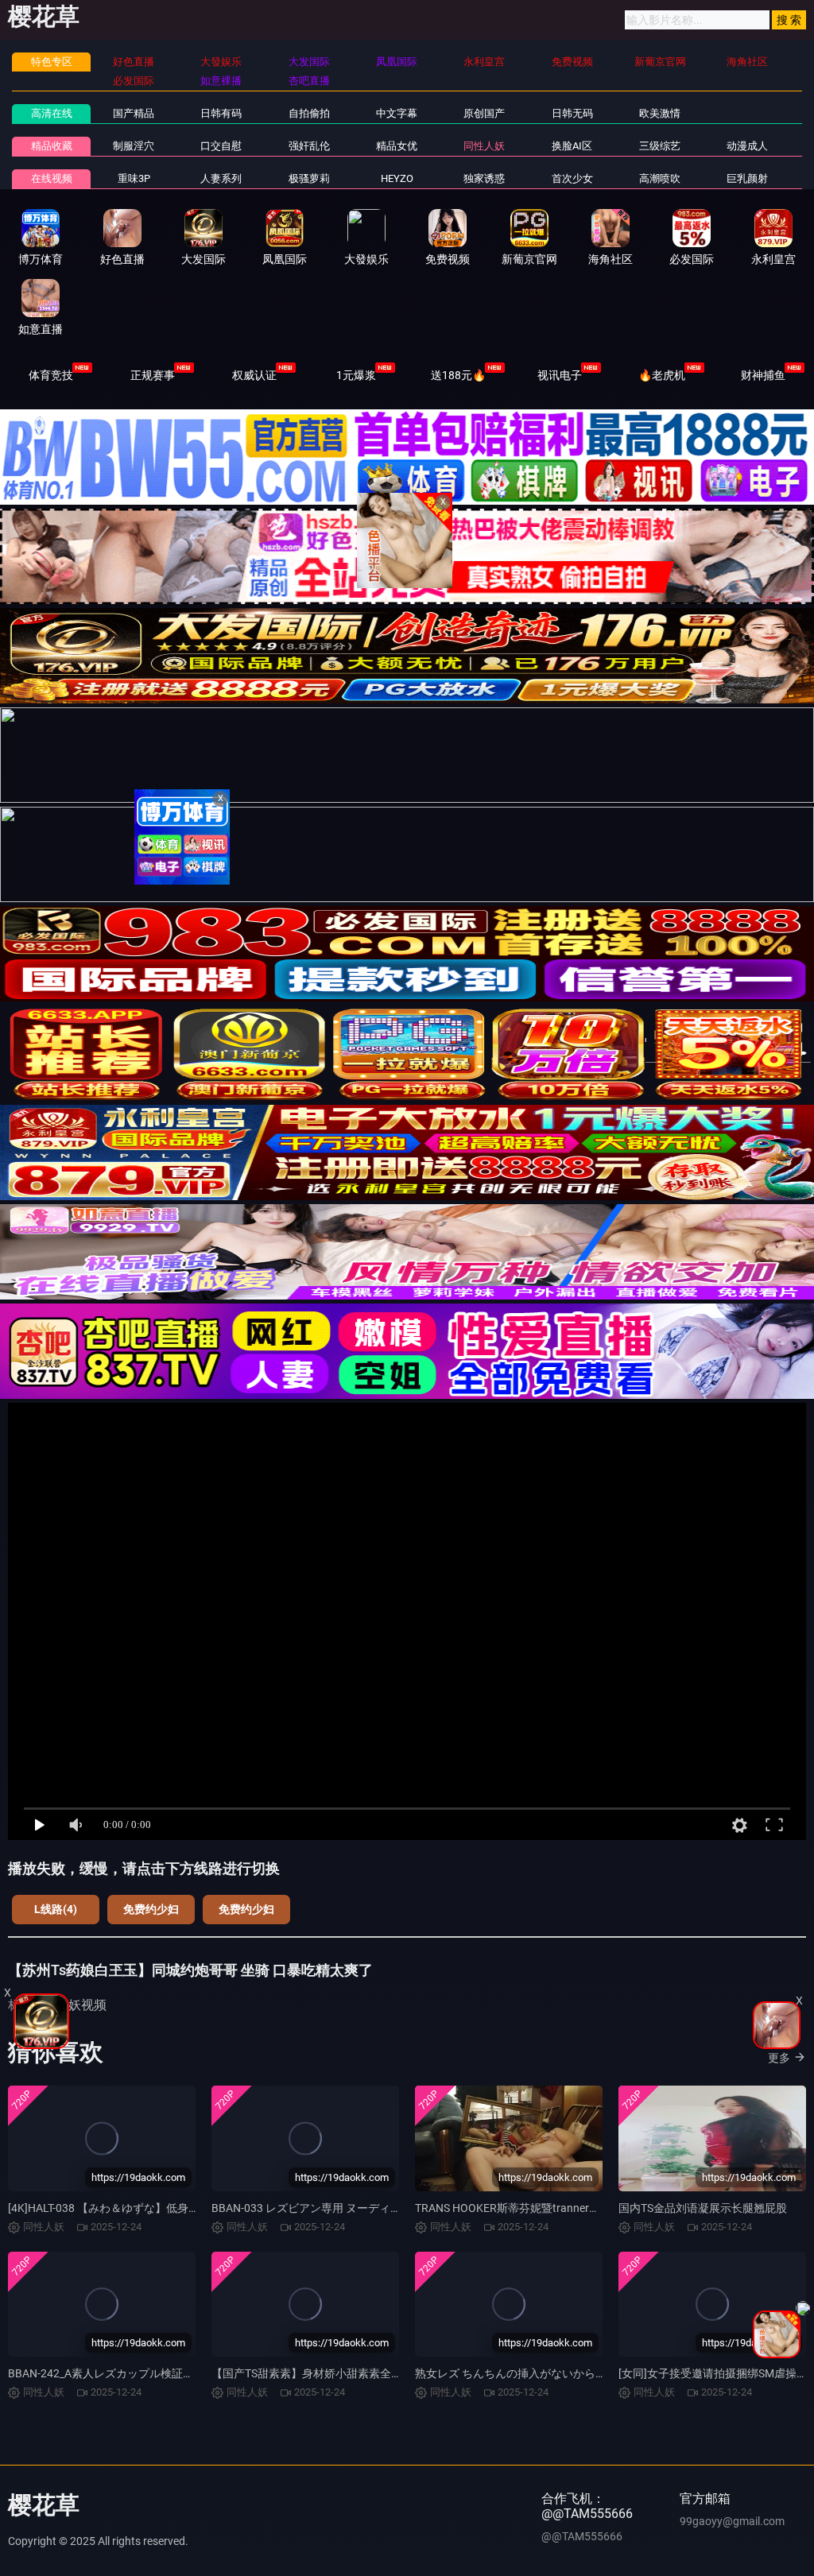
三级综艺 (660, 146)
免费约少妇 (151, 1909)
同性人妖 (484, 146)
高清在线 (52, 113)
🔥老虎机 (662, 375)
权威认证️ (254, 375)
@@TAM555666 (582, 2536)
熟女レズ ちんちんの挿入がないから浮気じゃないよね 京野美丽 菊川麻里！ (602, 2373)
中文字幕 (397, 113)
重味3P (134, 178)
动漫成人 (747, 146)
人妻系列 (221, 178)
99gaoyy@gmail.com (732, 2521)
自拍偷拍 (309, 113)
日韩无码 (572, 113)
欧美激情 (660, 113)
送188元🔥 (458, 375)
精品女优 (397, 146)
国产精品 (134, 113)
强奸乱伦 (309, 146)
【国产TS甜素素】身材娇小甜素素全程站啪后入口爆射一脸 (357, 2373)
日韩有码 (221, 113)
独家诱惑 (484, 178)
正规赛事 (153, 375)
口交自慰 (221, 146)
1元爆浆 (356, 375)
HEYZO (397, 178)
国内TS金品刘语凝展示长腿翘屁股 (703, 2208)
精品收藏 (52, 146)
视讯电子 (560, 375)
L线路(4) (56, 1909)
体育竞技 (51, 375)
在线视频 (52, 178)
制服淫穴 (134, 146)
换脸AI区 (572, 146)
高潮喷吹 (660, 178)
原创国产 (484, 113)
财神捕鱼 (763, 375)
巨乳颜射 (747, 178)
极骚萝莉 (309, 178)
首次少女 (572, 178)
